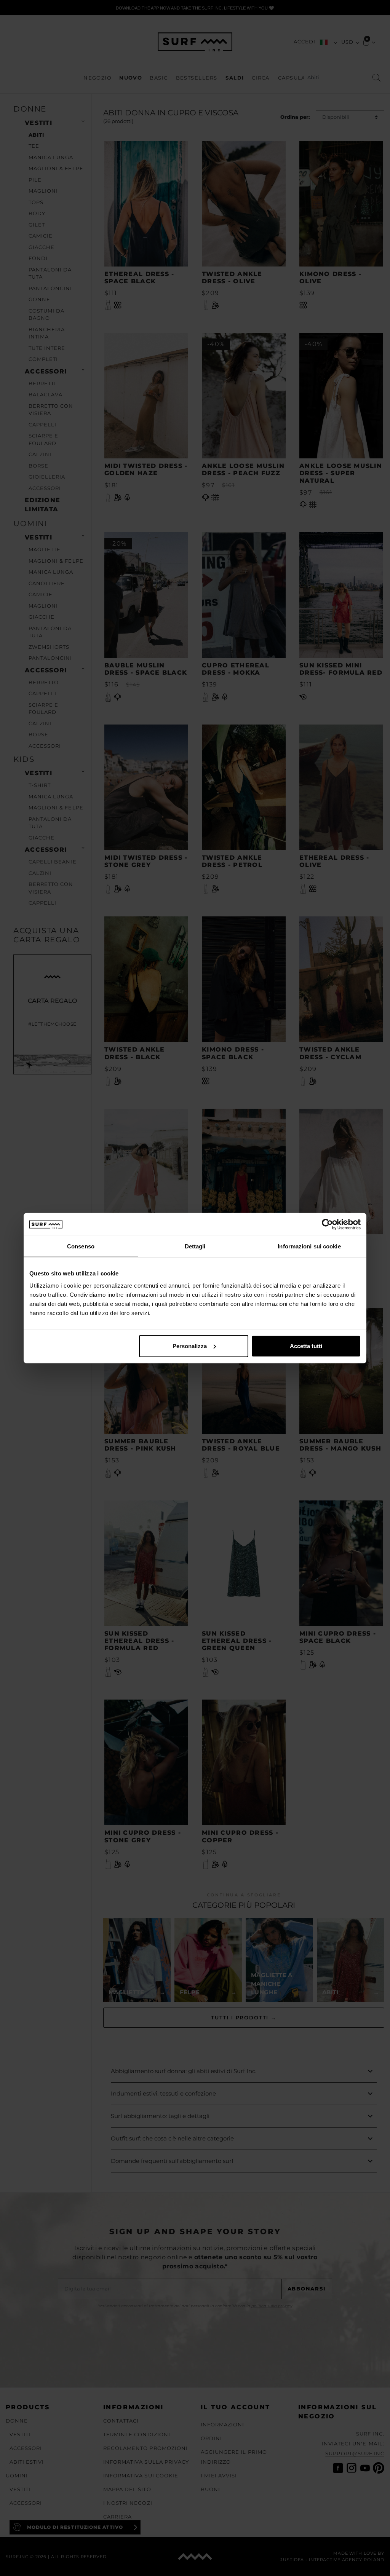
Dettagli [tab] (195, 1246)
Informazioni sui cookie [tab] (309, 1246)
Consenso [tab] (81, 1246)
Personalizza (190, 1346)
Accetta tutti (306, 1346)
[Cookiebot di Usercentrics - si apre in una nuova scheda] (327, 1224)
